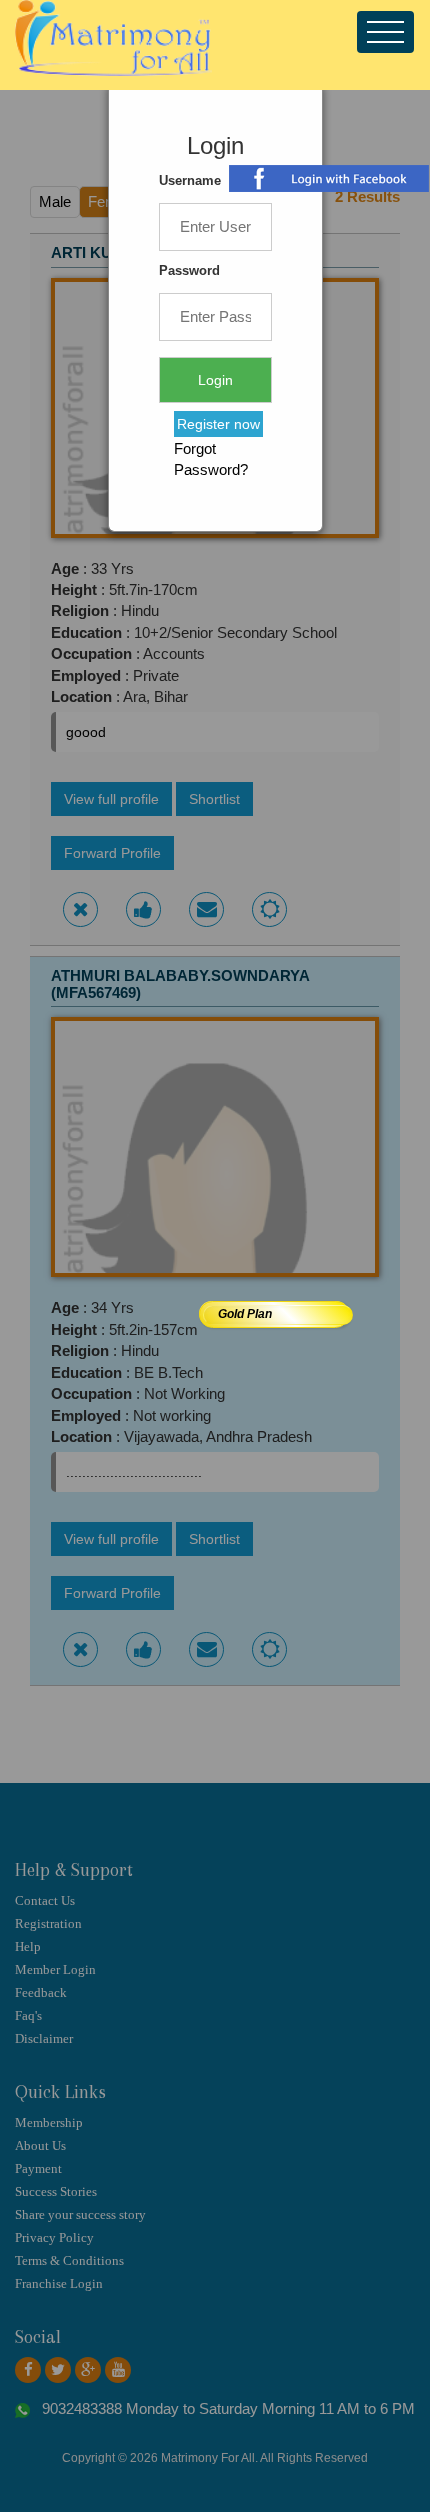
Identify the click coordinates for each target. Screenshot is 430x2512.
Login (215, 380)
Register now (218, 424)
